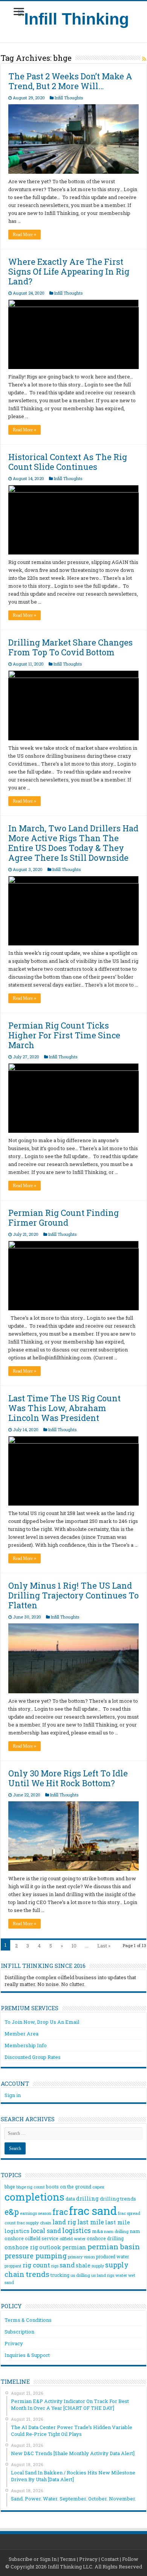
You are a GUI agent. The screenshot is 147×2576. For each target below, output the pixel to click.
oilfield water (73, 2239)
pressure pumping (36, 2256)
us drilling (80, 2275)
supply (98, 2266)
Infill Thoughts (69, 98)
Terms (68, 2559)
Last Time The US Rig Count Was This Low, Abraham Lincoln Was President (64, 1408)
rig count (36, 2265)
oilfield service (42, 2238)
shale (83, 2266)
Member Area (21, 2034)
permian (74, 2247)
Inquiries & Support (27, 2355)
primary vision (81, 2257)
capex (98, 2187)
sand (67, 2265)
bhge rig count (31, 2187)
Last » (104, 1946)
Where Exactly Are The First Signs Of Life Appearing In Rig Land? (69, 271)
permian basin (114, 2246)
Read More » (24, 235)
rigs (55, 2266)
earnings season (36, 2213)
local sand (46, 2231)
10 (74, 1946)
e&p (12, 2212)
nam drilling (116, 2231)
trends (38, 2274)
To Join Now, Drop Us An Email (42, 2022)
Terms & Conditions (28, 2320)
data (70, 2199)
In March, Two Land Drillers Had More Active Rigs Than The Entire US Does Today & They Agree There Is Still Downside (73, 843)
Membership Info (26, 2045)
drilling (87, 2198)
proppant (13, 2266)
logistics (77, 2230)
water (121, 2275)
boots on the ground (69, 2187)
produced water (113, 2256)
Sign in (13, 2095)
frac (60, 2212)
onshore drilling (105, 2238)
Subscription (19, 2332)
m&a (97, 2231)
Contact (110, 2559)
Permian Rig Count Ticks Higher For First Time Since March (64, 1035)
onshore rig (21, 2247)
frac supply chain (34, 2223)
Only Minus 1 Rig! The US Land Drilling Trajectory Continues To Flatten (73, 1595)
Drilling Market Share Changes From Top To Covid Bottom (70, 647)
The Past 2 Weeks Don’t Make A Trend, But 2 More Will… (70, 81)
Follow (130, 2559)
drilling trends (118, 2199)
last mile (91, 2222)
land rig (64, 2222)
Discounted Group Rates (33, 2057)
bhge (10, 2187)
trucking (60, 2275)
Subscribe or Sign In (33, 2559)
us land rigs (103, 2275)
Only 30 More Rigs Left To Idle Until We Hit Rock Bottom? (68, 1778)
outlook (50, 2247)
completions (34, 2197)
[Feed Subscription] (144, 59)
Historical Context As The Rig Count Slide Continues (68, 462)
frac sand (93, 2211)
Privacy (14, 2343)
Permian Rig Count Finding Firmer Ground (64, 1218)
